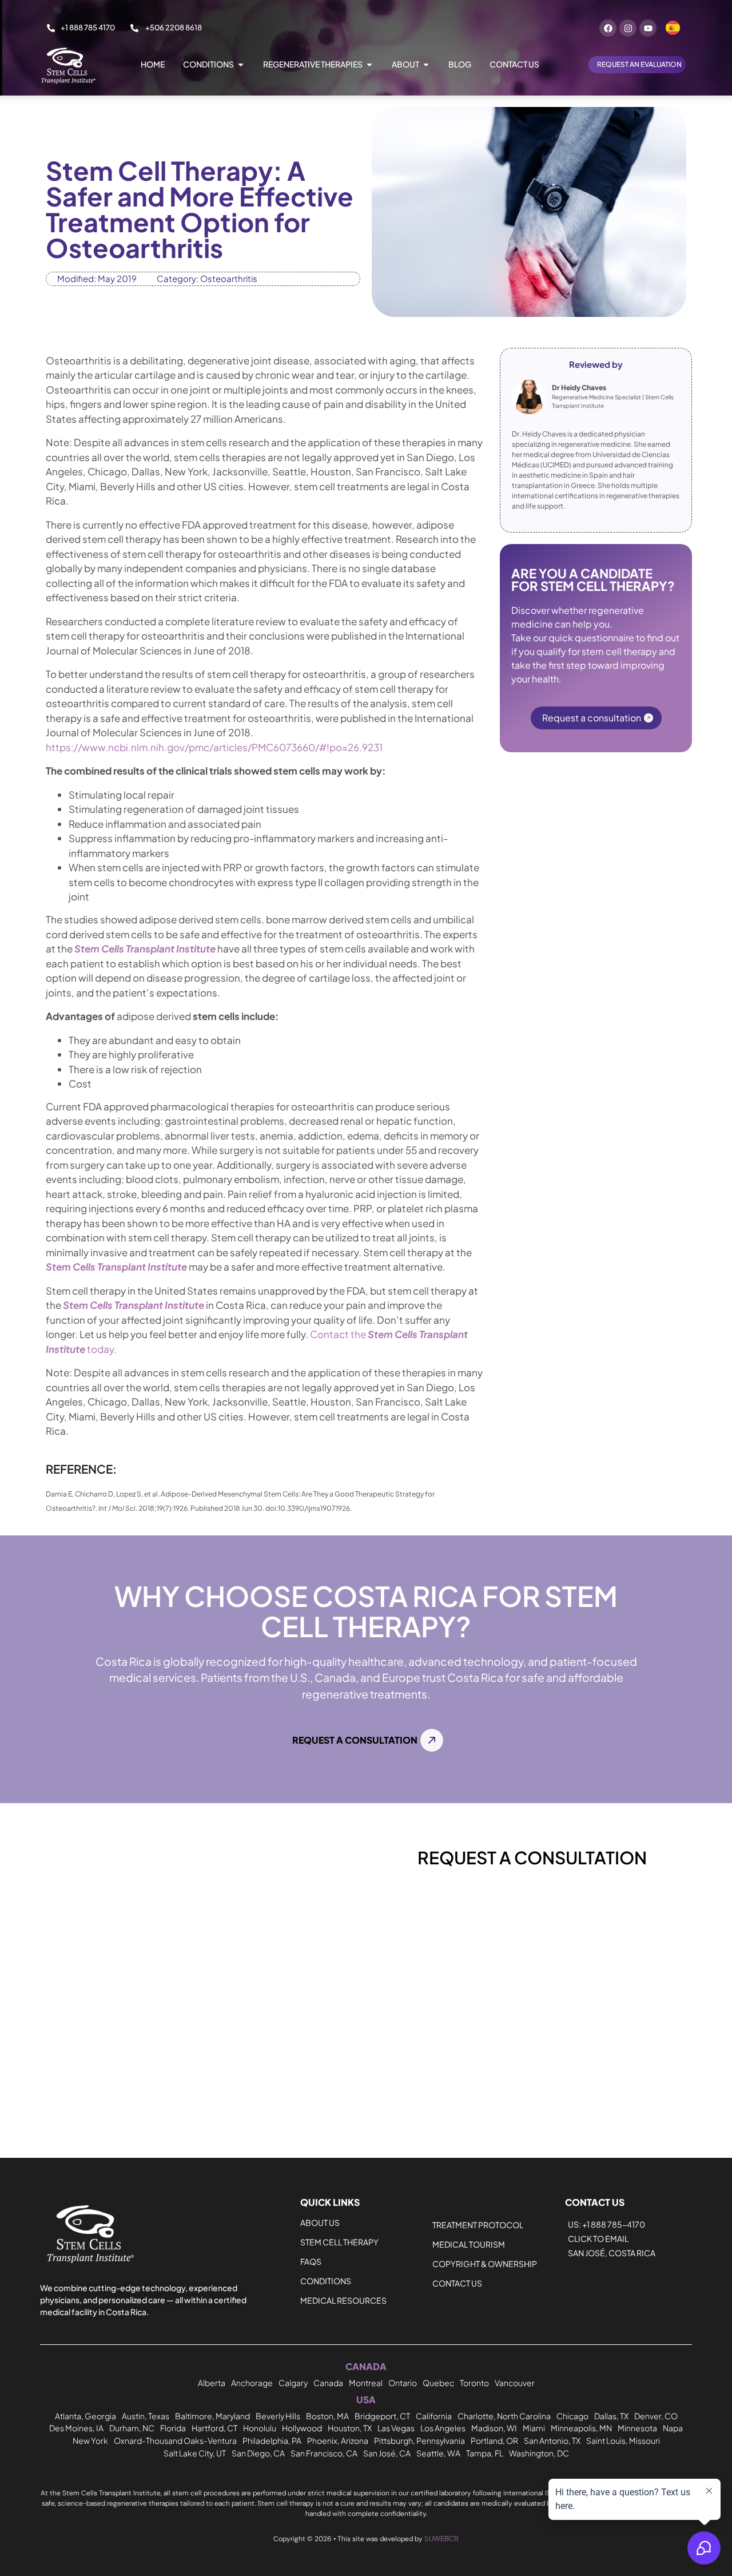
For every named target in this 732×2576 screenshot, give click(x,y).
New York (90, 2440)
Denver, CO (656, 2416)
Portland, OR (494, 2440)
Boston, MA (327, 2416)
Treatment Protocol (478, 2225)
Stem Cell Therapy (339, 2242)
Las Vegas (396, 2428)
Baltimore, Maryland (212, 2416)
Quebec (438, 2383)
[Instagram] (628, 28)
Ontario (403, 2383)
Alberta (212, 2383)
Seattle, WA (438, 2453)
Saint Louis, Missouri (623, 2440)
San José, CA (387, 2453)
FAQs (311, 2261)
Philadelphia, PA (272, 2440)
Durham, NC (132, 2428)
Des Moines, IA (76, 2428)
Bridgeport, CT (382, 2416)
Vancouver (515, 2383)
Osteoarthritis (229, 278)
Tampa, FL (485, 2453)
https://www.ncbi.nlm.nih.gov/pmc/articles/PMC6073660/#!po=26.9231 (214, 747)
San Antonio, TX (552, 2440)
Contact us (457, 2283)
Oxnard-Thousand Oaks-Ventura (175, 2440)
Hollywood (302, 2428)
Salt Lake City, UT (195, 2453)
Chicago (572, 2416)
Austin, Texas (146, 2416)
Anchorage (252, 2383)
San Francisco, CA (324, 2453)
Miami (534, 2428)
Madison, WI (494, 2428)
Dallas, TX (611, 2416)
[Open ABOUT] (426, 64)
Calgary (293, 2383)
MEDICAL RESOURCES (343, 2300)
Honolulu (260, 2428)
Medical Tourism (469, 2244)
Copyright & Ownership (485, 2264)
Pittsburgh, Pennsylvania (419, 2440)
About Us (320, 2222)
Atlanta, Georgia (85, 2416)
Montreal (366, 2383)
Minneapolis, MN (581, 2428)
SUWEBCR (441, 2539)
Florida (173, 2428)
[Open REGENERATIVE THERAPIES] (369, 64)
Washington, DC (539, 2453)
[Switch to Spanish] (673, 28)
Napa (673, 2428)
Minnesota (637, 2428)
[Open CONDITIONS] (241, 64)
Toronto (474, 2383)
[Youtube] (648, 28)
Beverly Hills (278, 2416)
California (434, 2416)
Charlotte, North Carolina (504, 2416)
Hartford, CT (214, 2428)
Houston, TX (350, 2428)
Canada (328, 2383)
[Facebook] (608, 28)
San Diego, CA (258, 2453)
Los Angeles (443, 2428)
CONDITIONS (326, 2281)
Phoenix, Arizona (338, 2440)
